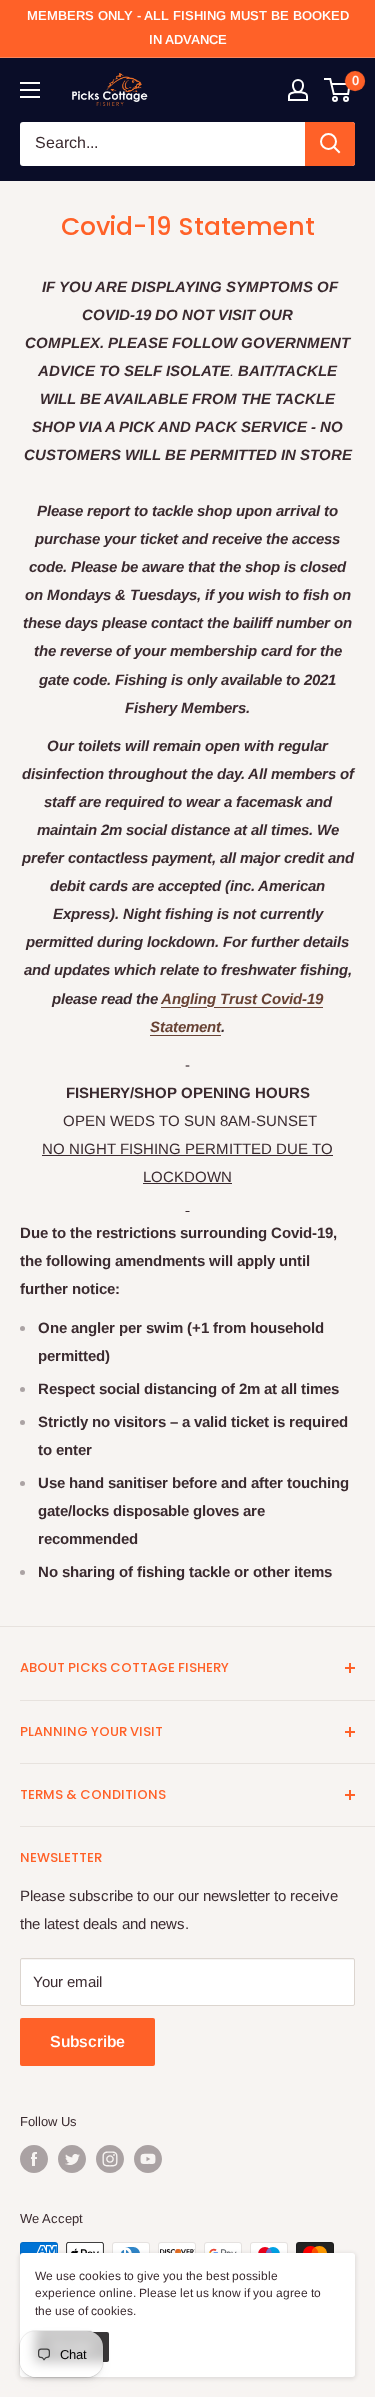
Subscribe (87, 2041)
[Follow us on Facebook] (34, 2159)
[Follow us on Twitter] (72, 2159)
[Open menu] (30, 90)
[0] (338, 90)
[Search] (330, 144)
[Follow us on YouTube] (148, 2159)
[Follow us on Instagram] (110, 2159)
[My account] (298, 90)
